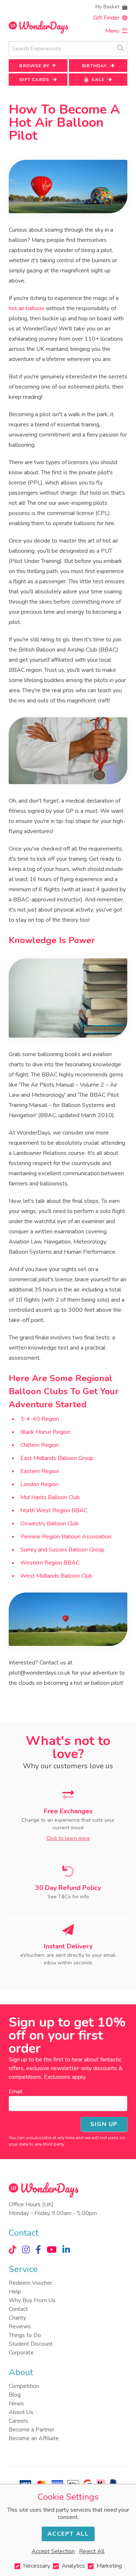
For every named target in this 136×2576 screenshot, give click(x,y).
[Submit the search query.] (120, 48)
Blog (15, 2395)
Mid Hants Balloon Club (50, 1497)
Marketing (109, 2566)
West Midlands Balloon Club (56, 1576)
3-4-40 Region (40, 1419)
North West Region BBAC (54, 1510)
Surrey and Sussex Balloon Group (62, 1550)
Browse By (34, 66)
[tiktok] (13, 2250)
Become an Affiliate (34, 2438)
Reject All (92, 2551)
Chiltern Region (40, 1445)
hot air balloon (26, 308)
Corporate (21, 2353)
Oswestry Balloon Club (50, 1524)
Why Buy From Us (32, 2300)
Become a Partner (32, 2430)
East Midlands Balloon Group (57, 1458)
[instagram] (26, 2250)
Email (16, 2092)
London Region (39, 1484)
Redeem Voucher (30, 2283)
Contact (18, 2309)
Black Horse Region (45, 1432)
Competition (24, 2386)
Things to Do (25, 2335)
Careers (18, 2421)
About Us (21, 2412)
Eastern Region (40, 1471)
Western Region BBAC (50, 1563)
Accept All (68, 2534)
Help (15, 2292)
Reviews (20, 2326)
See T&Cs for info (68, 1897)
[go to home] (38, 27)
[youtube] (52, 2250)
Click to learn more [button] (68, 1838)
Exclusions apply (65, 2077)
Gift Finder (106, 18)
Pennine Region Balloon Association (66, 1537)
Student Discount (31, 2344)
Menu (112, 31)
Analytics (73, 2566)
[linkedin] (66, 2250)
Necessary (37, 2566)
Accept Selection (53, 2551)
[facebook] (38, 2250)
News (16, 2403)
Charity (17, 2318)
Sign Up (104, 2124)
